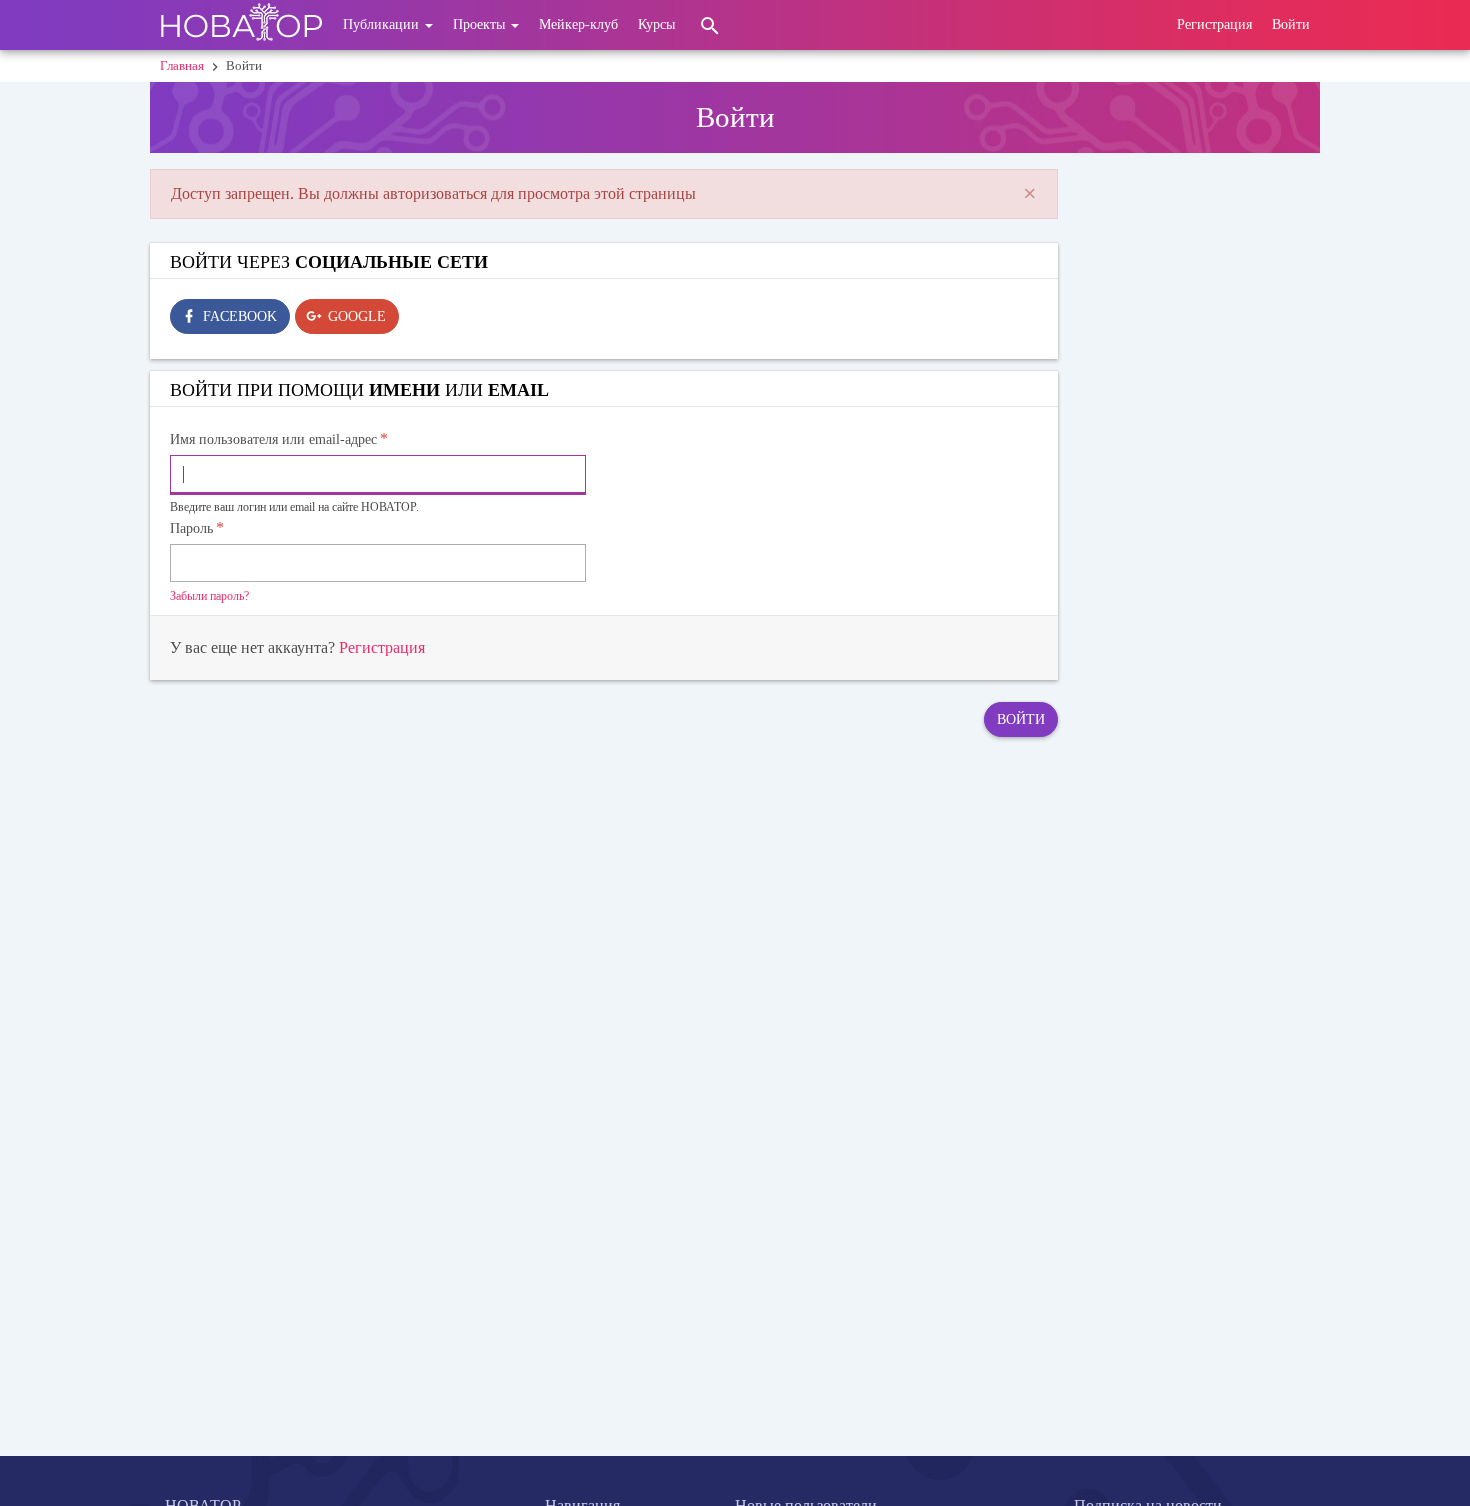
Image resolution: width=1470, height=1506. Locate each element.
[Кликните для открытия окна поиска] (710, 25)
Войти (1291, 24)
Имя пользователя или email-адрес (273, 439)
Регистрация (1214, 24)
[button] (1030, 194)
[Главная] (241, 25)
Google (357, 316)
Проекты (481, 24)
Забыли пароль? (209, 596)
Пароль (191, 528)
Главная (182, 65)
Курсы (656, 24)
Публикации (383, 24)
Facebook (240, 316)
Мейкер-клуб (578, 24)
